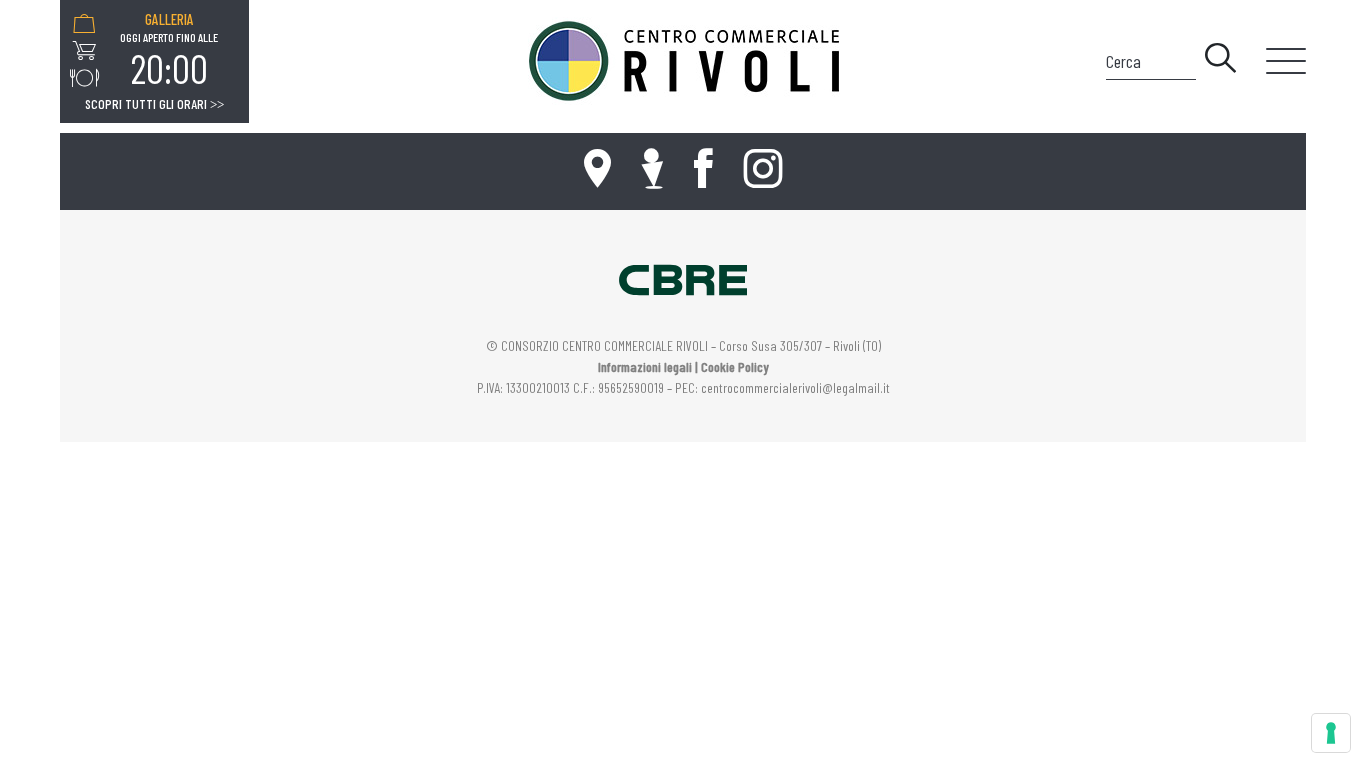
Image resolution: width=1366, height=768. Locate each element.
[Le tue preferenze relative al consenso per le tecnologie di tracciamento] (1331, 733)
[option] (169, 51)
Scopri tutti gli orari (154, 104)
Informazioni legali (645, 366)
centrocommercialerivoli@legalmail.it (795, 387)
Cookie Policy (734, 366)
